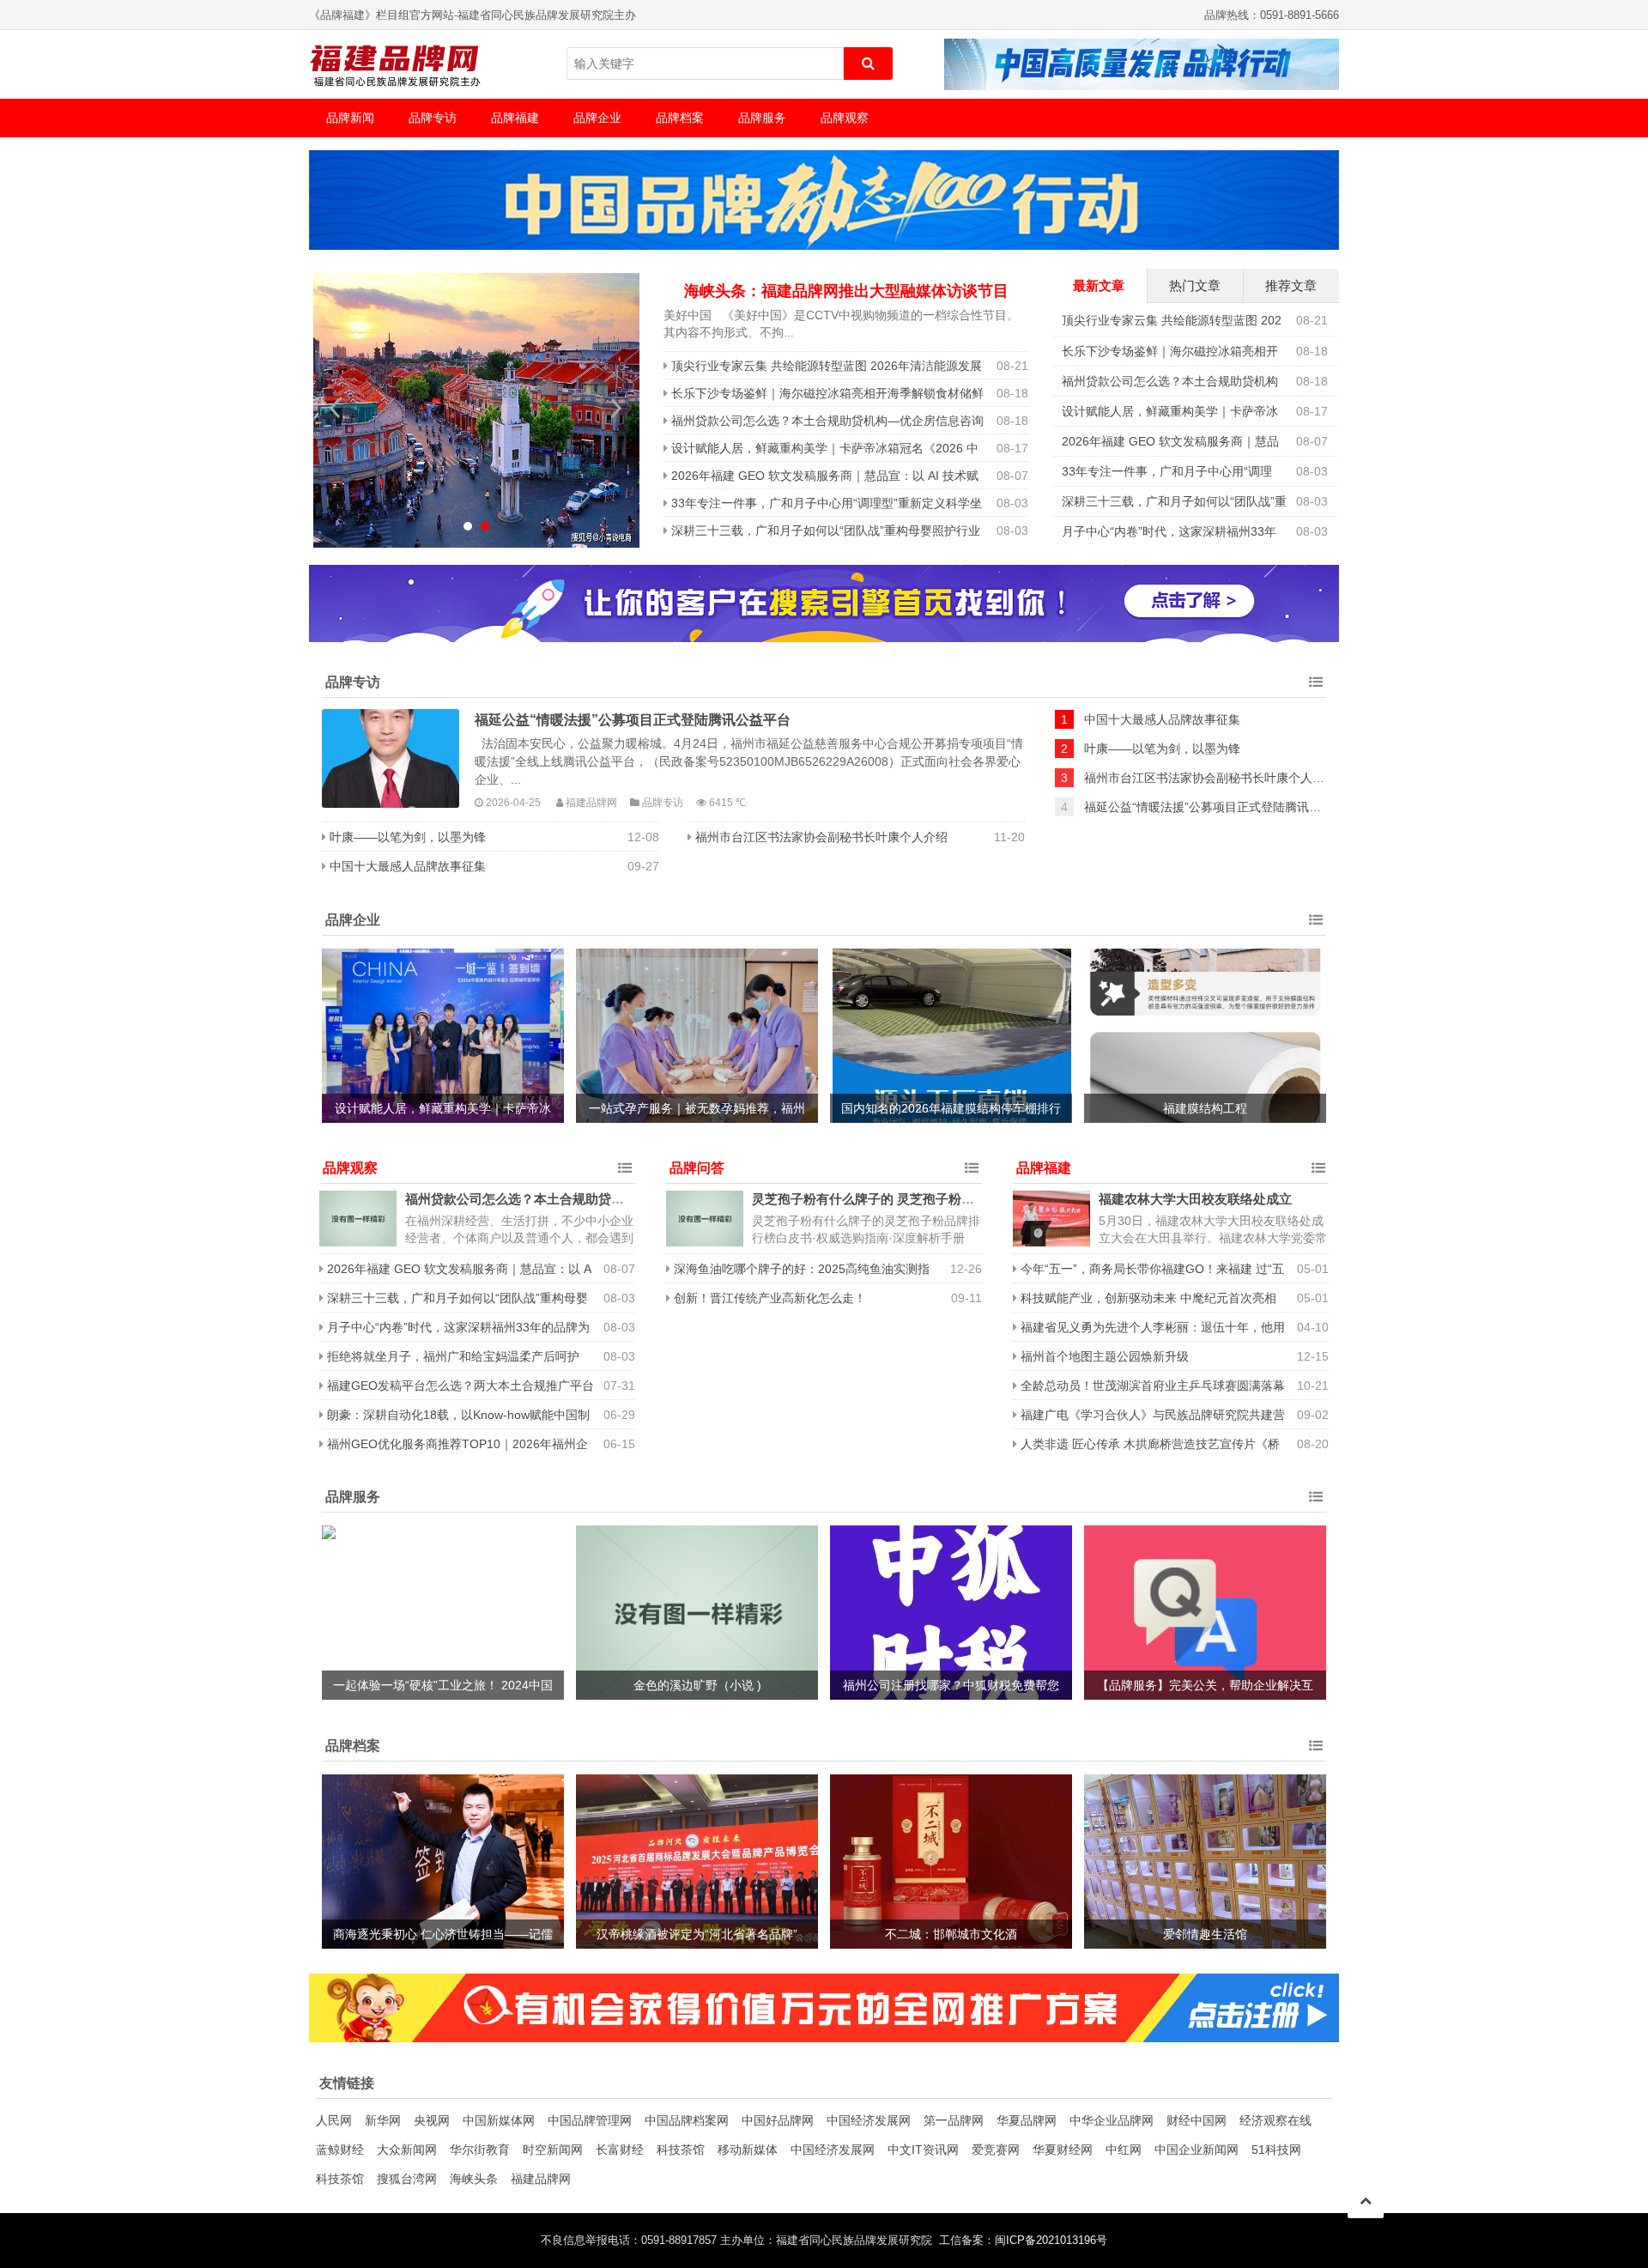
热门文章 (1195, 285)
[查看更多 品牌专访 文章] (1316, 682)
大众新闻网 (407, 2150)
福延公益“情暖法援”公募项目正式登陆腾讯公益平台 (633, 719)
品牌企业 (597, 118)
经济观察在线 (1275, 2120)
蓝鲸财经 (340, 2150)
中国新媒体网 (499, 2120)
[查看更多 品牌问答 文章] (972, 1168)
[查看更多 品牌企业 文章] (1316, 920)
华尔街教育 (480, 2150)
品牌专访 (433, 118)
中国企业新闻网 (1197, 2150)
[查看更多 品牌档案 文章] (1316, 1746)
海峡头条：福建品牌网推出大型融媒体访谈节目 (846, 291)
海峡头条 (474, 2179)
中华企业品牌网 (1112, 2120)
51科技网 (1276, 2150)
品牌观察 (845, 118)
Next (617, 408)
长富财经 (620, 2150)
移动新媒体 (748, 2150)
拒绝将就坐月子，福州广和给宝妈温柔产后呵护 (453, 1356)
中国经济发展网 (869, 2120)
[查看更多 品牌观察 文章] (625, 1168)
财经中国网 (1197, 2120)
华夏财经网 (1063, 2150)
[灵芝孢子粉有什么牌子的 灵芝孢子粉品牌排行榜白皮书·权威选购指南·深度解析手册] (705, 1219)
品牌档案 (680, 118)
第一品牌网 (954, 2120)
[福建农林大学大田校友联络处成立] (1051, 1219)
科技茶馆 (681, 2150)
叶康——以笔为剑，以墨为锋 (408, 837)
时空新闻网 (553, 2150)
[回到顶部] (1366, 2200)
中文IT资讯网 (923, 2150)
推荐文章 (1291, 285)
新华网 (383, 2120)
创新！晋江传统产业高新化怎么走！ (770, 1298)
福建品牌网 (541, 2179)
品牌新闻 (350, 118)
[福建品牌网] (395, 64)
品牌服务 (762, 118)
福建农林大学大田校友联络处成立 (1195, 1199)
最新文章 (1099, 285)
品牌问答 (697, 1168)
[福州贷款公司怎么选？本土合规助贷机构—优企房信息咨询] (358, 1219)
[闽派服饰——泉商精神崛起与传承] (476, 410)
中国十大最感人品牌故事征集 (408, 866)
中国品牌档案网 (687, 2120)
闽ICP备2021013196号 (1051, 2241)
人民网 (334, 2120)
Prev (336, 408)
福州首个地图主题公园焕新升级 (1105, 1356)
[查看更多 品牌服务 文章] (1316, 1497)
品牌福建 (515, 118)
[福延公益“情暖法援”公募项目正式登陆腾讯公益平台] (391, 758)
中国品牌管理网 (590, 2120)
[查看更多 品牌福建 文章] (1318, 1168)
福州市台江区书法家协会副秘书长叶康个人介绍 (821, 837)
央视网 (432, 2120)
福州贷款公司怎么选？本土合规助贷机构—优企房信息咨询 (827, 421)
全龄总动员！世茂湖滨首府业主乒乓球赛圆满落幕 (1153, 1386)
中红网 (1124, 2150)
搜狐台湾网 (407, 2179)
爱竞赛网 (996, 2150)
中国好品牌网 (778, 2120)
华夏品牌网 (1027, 2120)
